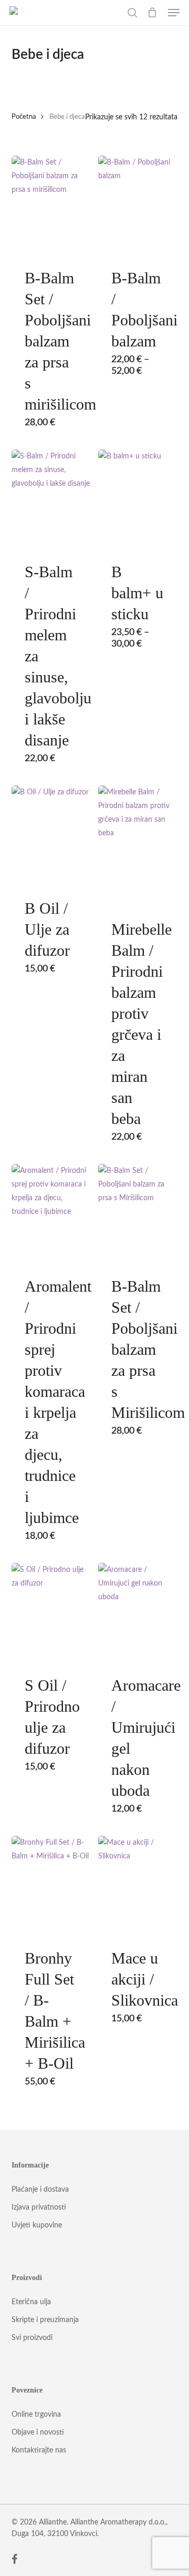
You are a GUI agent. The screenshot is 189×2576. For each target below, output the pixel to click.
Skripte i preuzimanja (45, 2320)
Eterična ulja (31, 2302)
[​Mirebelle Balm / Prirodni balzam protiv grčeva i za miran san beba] (138, 835)
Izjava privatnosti (39, 2207)
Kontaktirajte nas (39, 2450)
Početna (24, 117)
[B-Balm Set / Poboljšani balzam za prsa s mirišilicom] (51, 205)
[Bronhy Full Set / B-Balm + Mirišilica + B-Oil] (51, 1885)
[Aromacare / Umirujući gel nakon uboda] (138, 1612)
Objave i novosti (38, 2432)
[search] (132, 13)
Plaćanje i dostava (40, 2190)
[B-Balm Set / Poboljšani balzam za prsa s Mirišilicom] (138, 1213)
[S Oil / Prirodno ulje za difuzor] (51, 1612)
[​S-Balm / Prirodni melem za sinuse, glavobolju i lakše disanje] (51, 499)
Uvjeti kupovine (37, 2225)
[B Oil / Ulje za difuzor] (51, 835)
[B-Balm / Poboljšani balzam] (138, 205)
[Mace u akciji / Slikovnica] (138, 1885)
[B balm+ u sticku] (138, 499)
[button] (174, 13)
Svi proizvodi (32, 2338)
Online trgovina (36, 2415)
